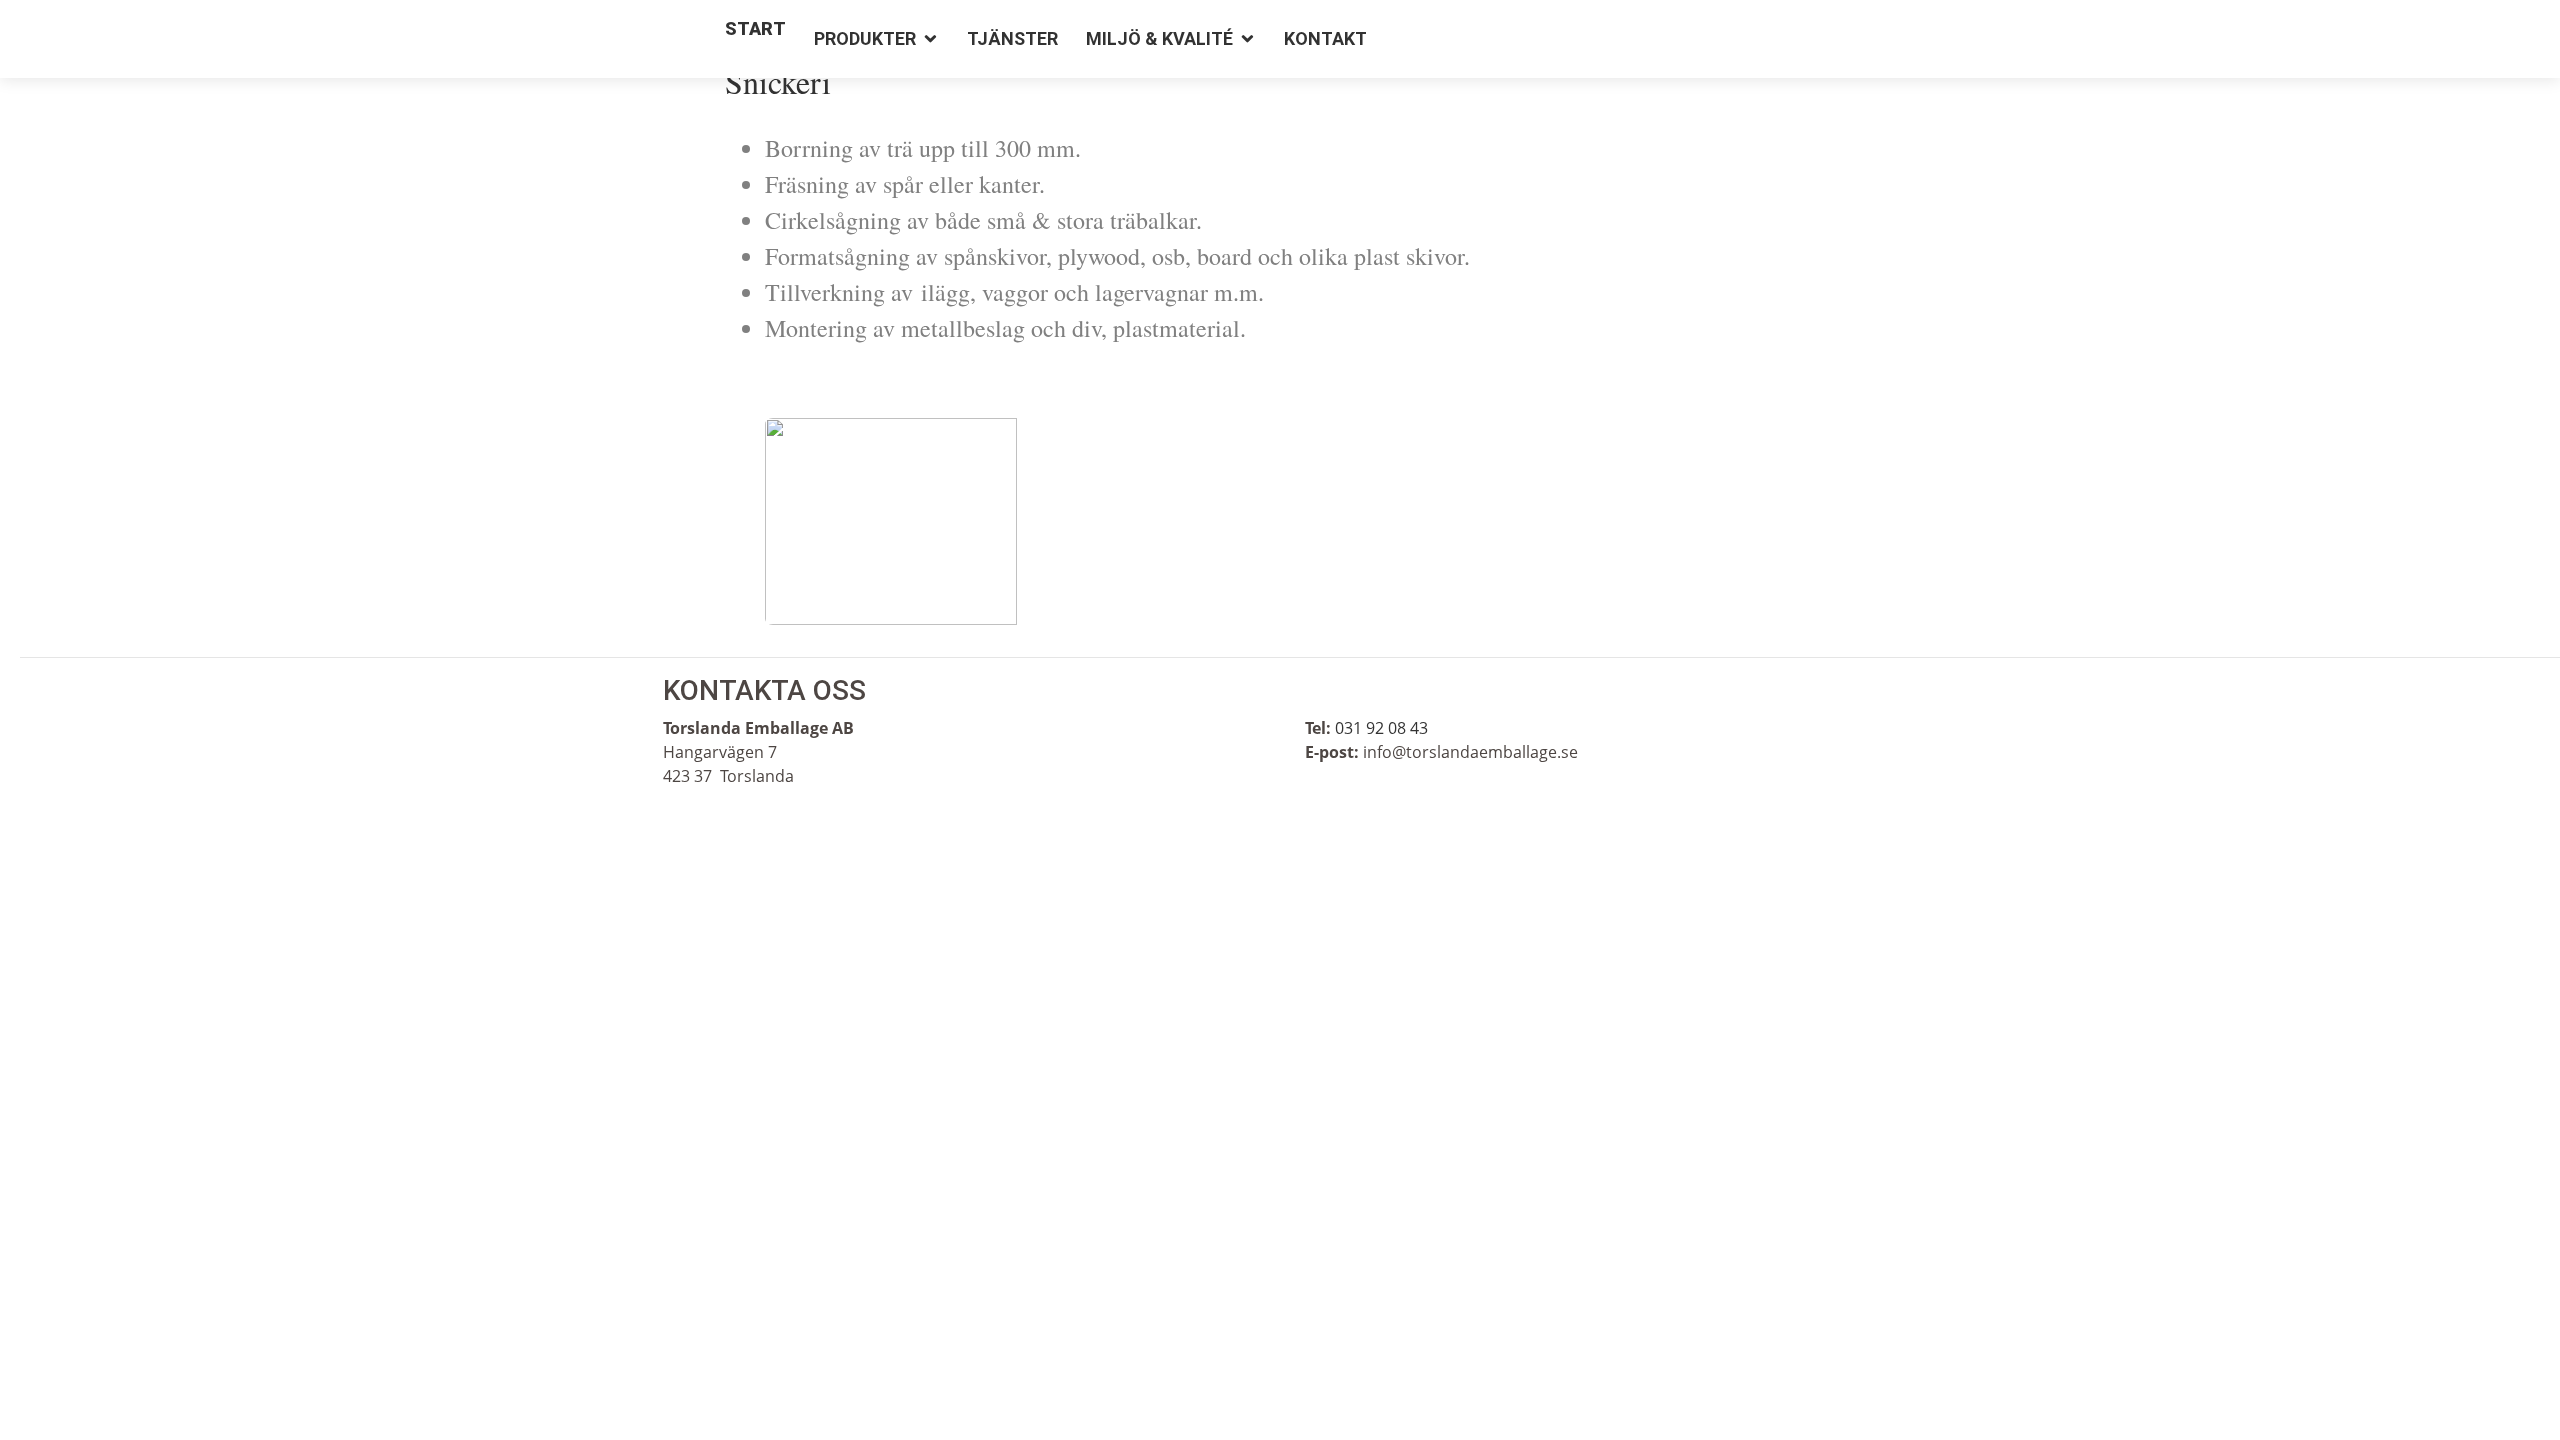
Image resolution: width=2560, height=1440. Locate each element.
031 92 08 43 (1381, 728)
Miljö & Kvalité (1159, 38)
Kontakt (1325, 38)
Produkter (865, 38)
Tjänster (1012, 38)
